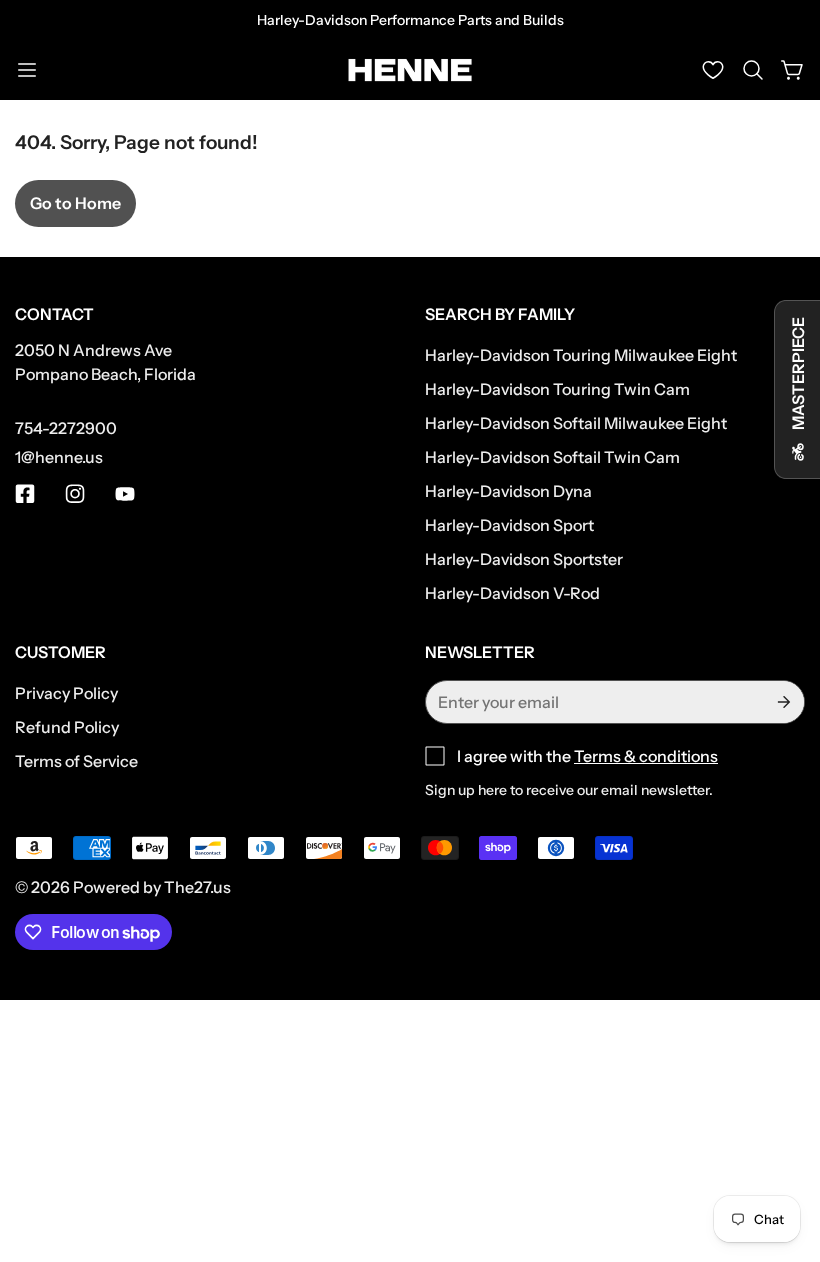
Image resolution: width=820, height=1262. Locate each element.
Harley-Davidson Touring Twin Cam (557, 389)
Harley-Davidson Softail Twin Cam (552, 457)
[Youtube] (125, 494)
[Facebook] (25, 494)
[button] (753, 70)
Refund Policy (67, 727)
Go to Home (75, 203)
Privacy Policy (66, 693)
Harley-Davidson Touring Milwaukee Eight (581, 355)
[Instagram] (75, 494)
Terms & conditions (646, 756)
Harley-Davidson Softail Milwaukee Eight (576, 423)
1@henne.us (59, 457)
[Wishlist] (713, 70)
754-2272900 (66, 428)
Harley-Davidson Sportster (524, 559)
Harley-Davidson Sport (509, 525)
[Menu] (27, 70)
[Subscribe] (782, 702)
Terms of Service (76, 761)
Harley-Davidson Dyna (508, 491)
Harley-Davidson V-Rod (512, 593)
